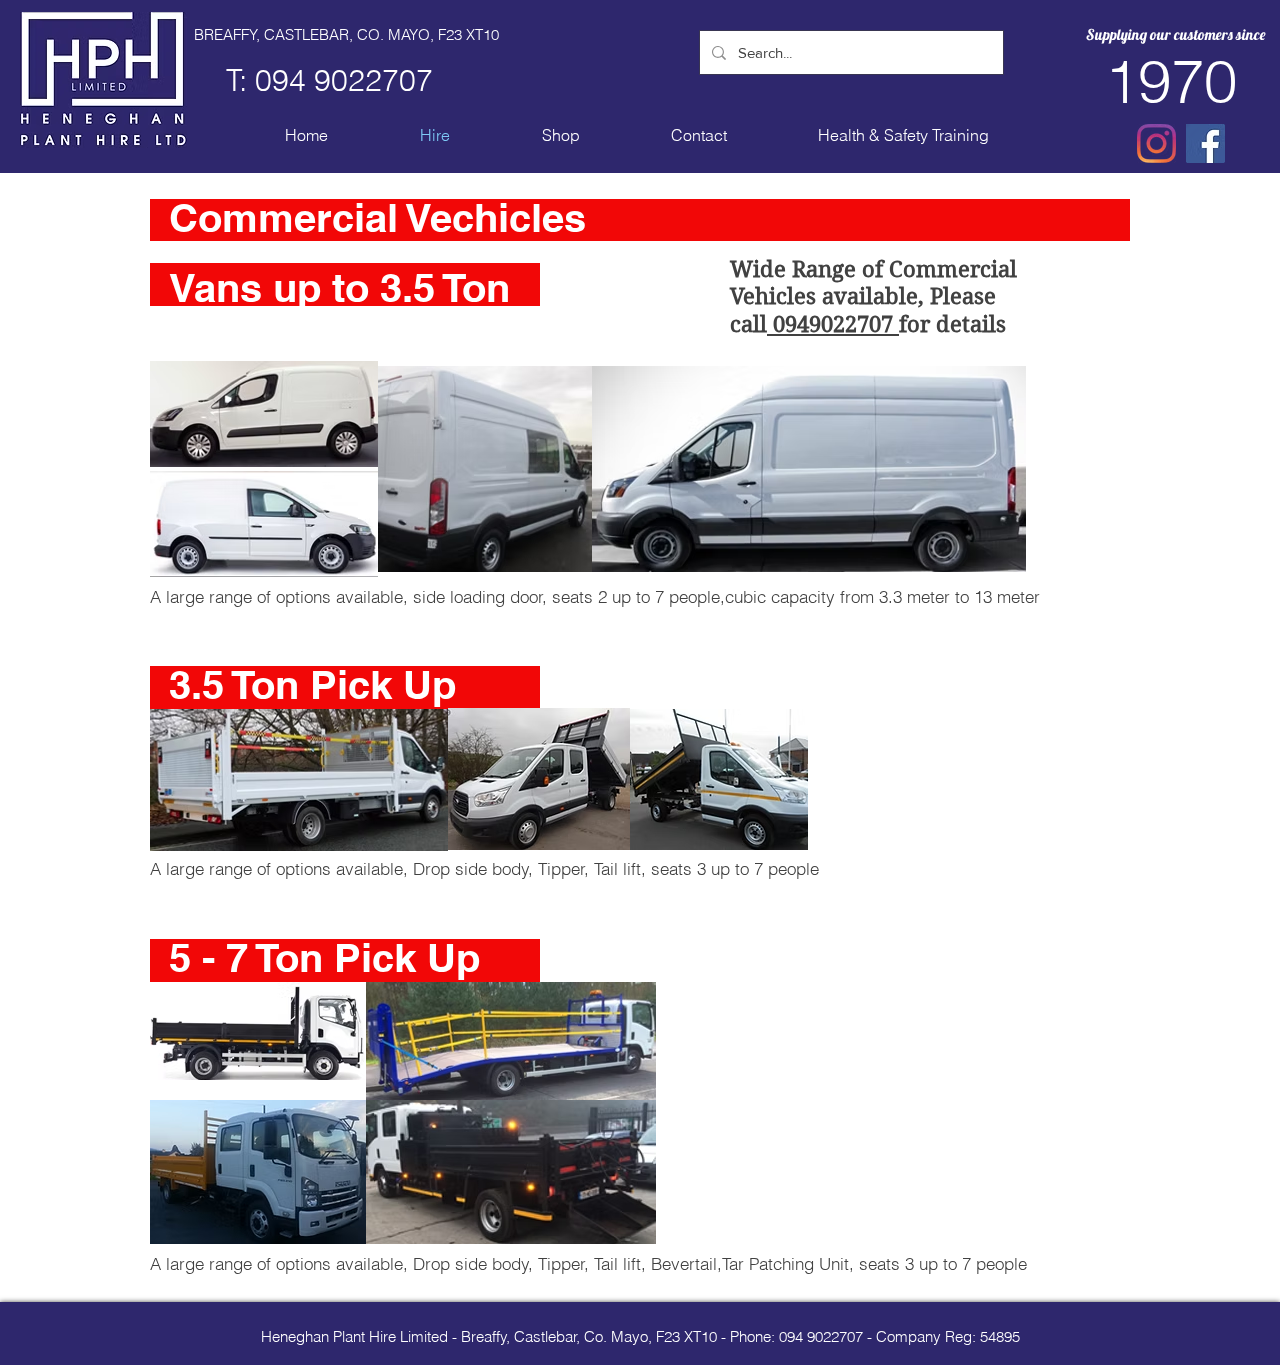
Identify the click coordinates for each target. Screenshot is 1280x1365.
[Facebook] (1205, 143)
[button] (560, 135)
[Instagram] (1156, 143)
